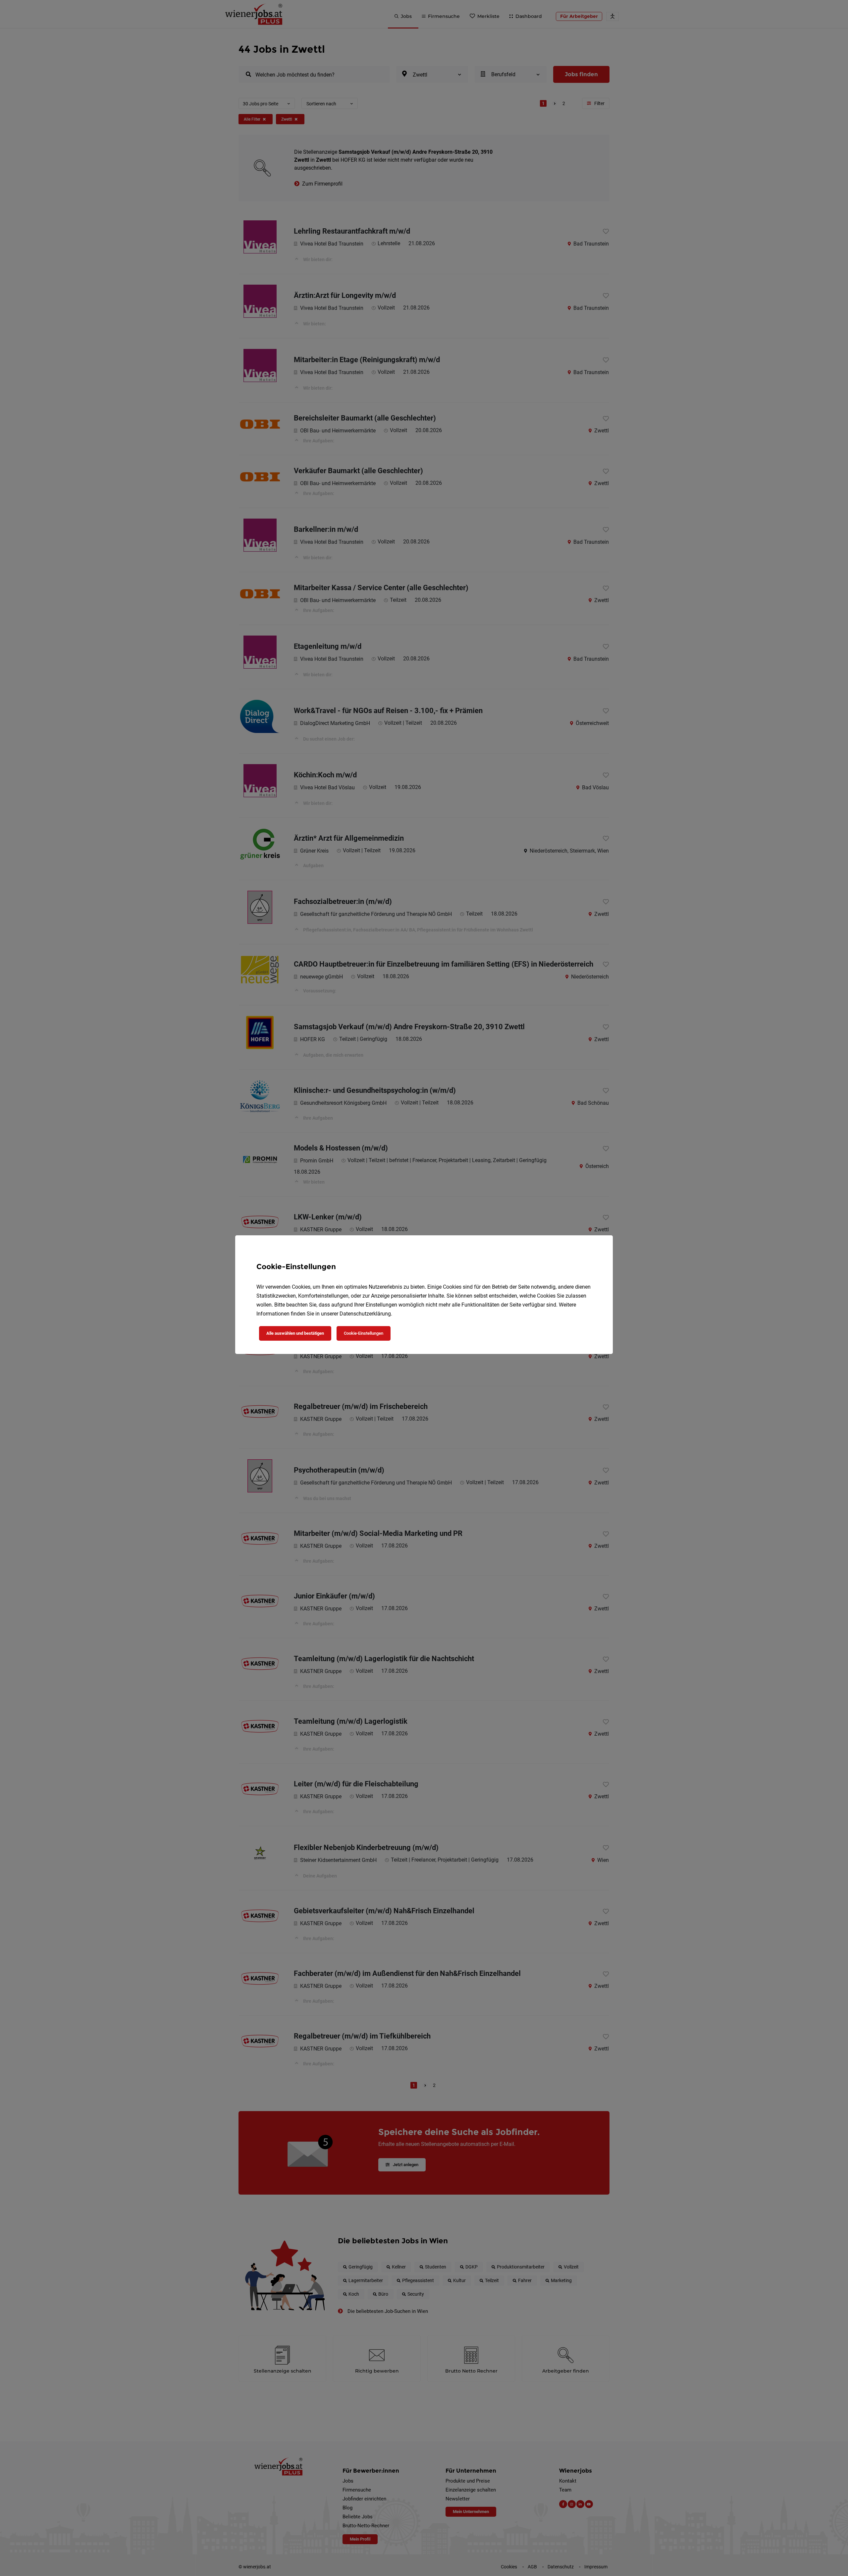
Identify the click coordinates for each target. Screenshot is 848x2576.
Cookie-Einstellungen (364, 1333)
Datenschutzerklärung (365, 1314)
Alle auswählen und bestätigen (295, 1333)
